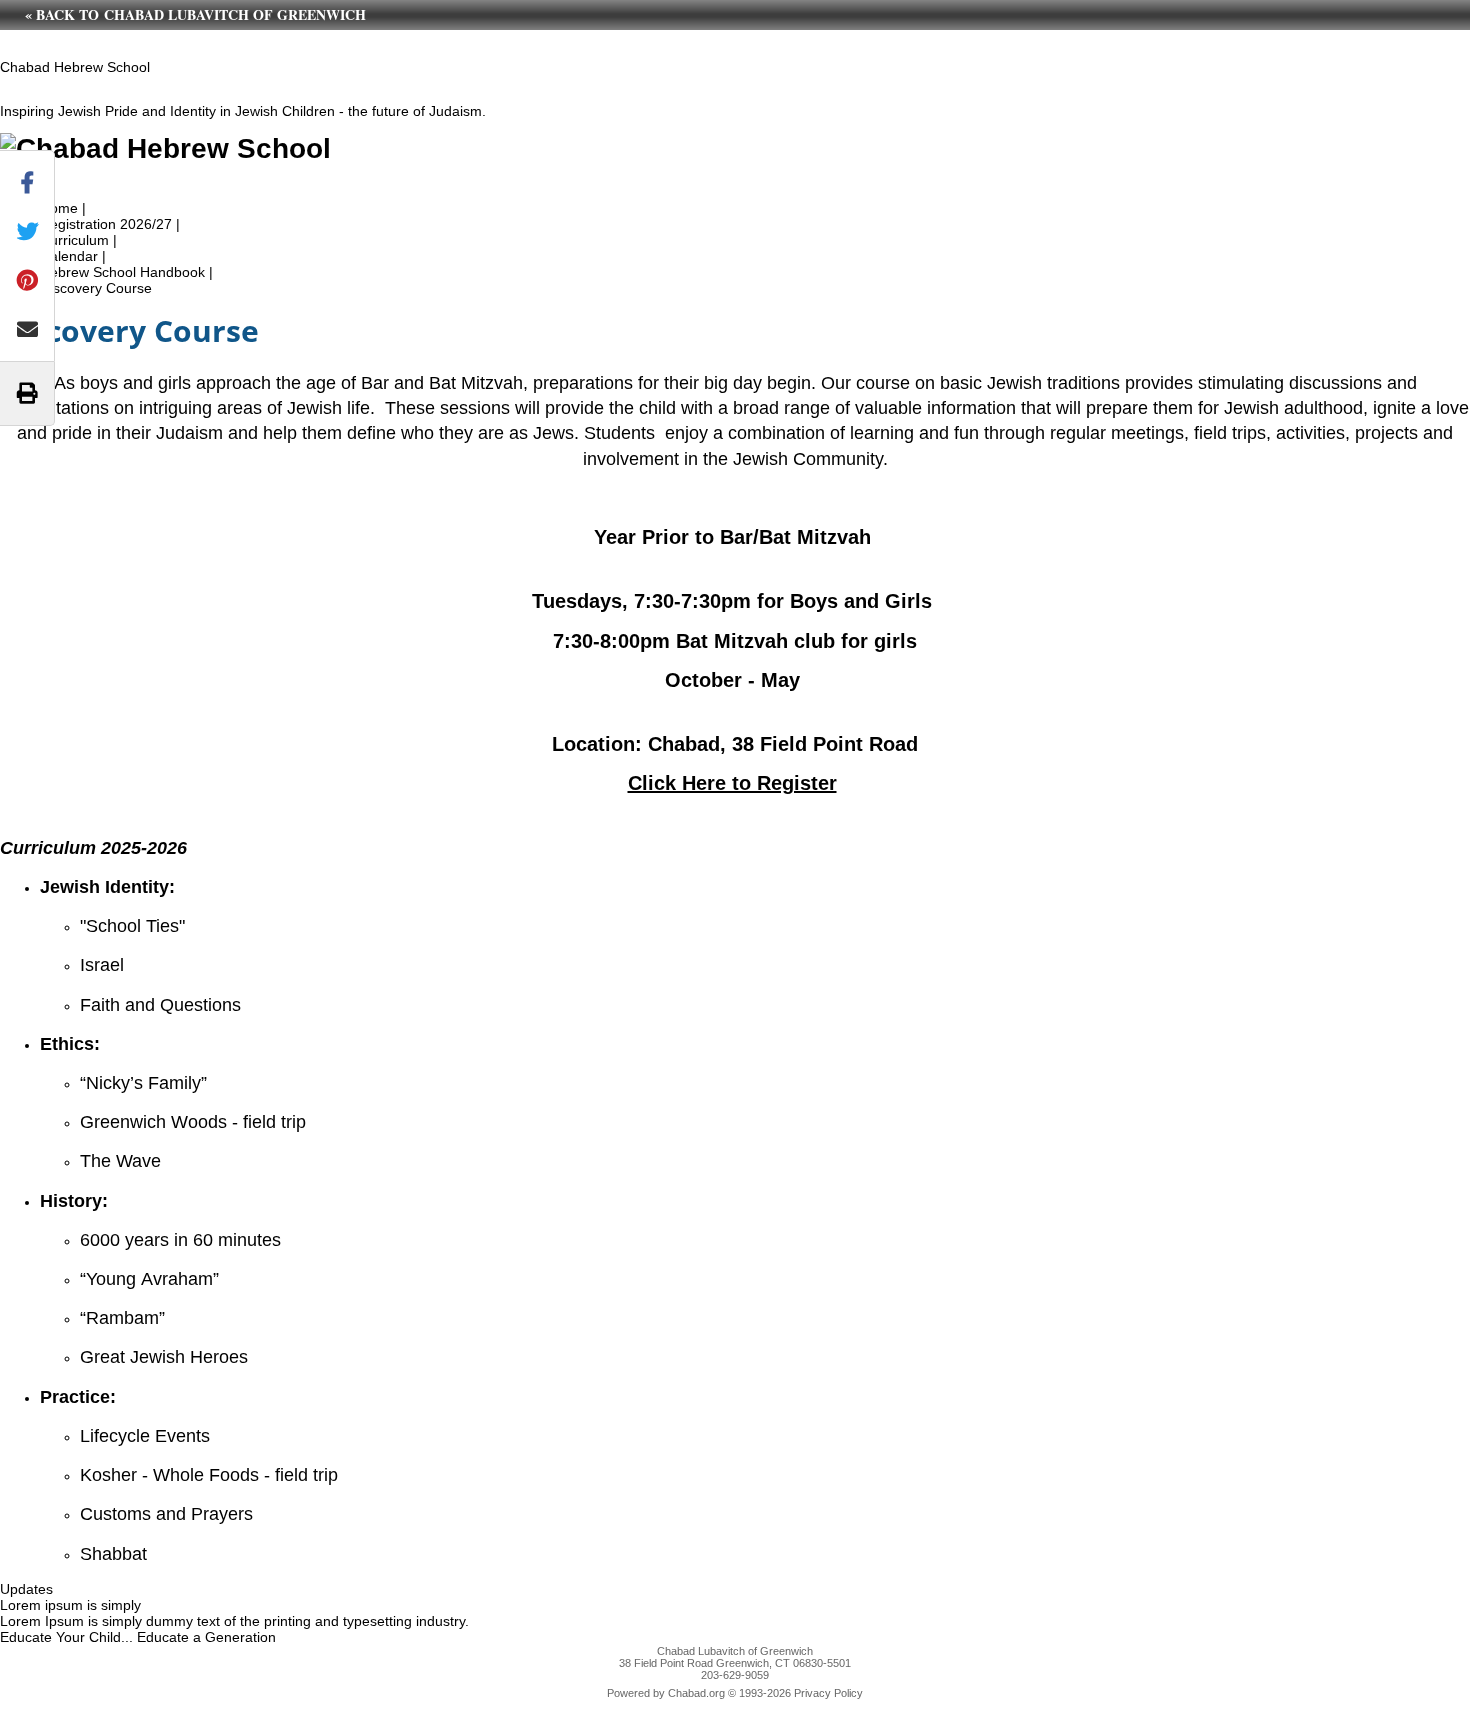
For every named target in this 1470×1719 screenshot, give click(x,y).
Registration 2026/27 (106, 224)
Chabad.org (696, 1693)
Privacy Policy (828, 1693)
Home (59, 208)
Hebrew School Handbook (122, 272)
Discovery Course (96, 288)
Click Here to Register (732, 783)
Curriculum (74, 240)
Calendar (69, 256)
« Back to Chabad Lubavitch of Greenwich (195, 14)
